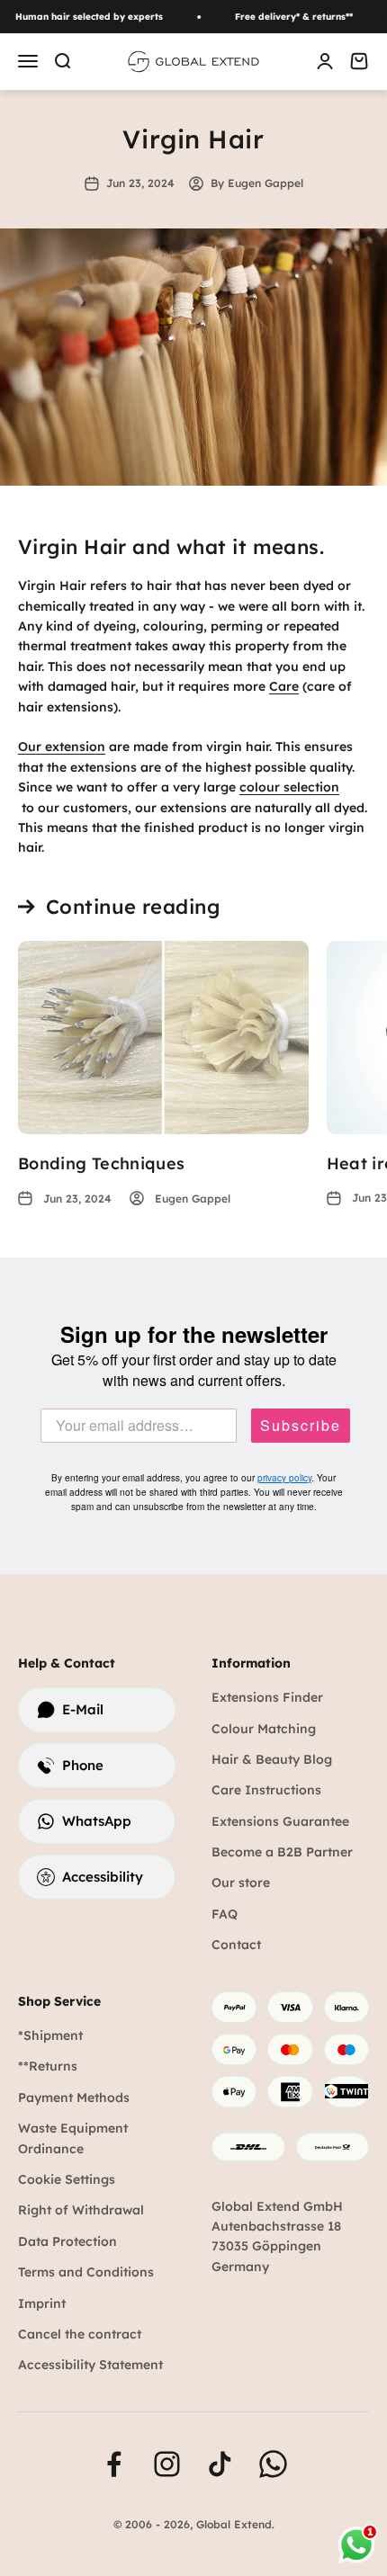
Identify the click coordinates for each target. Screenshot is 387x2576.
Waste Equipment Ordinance (73, 2138)
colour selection (289, 787)
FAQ (225, 1914)
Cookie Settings (67, 2179)
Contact (236, 1945)
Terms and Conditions (86, 2272)
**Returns (48, 2066)
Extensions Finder (267, 1697)
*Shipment (50, 2035)
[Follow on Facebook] (114, 2464)
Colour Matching (264, 1729)
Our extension (62, 747)
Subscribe (301, 1426)
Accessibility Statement (90, 2365)
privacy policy (284, 1478)
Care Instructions (266, 1790)
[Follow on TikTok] (220, 2464)
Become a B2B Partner (282, 1852)
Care (284, 686)
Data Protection (67, 2241)
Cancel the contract (80, 2334)
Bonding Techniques (101, 1163)
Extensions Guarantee (280, 1821)
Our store (241, 1883)
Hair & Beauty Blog (272, 1759)
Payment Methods (74, 2097)
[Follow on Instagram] (167, 2464)
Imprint (42, 2303)
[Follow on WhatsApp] (273, 2464)
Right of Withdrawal (81, 2210)
